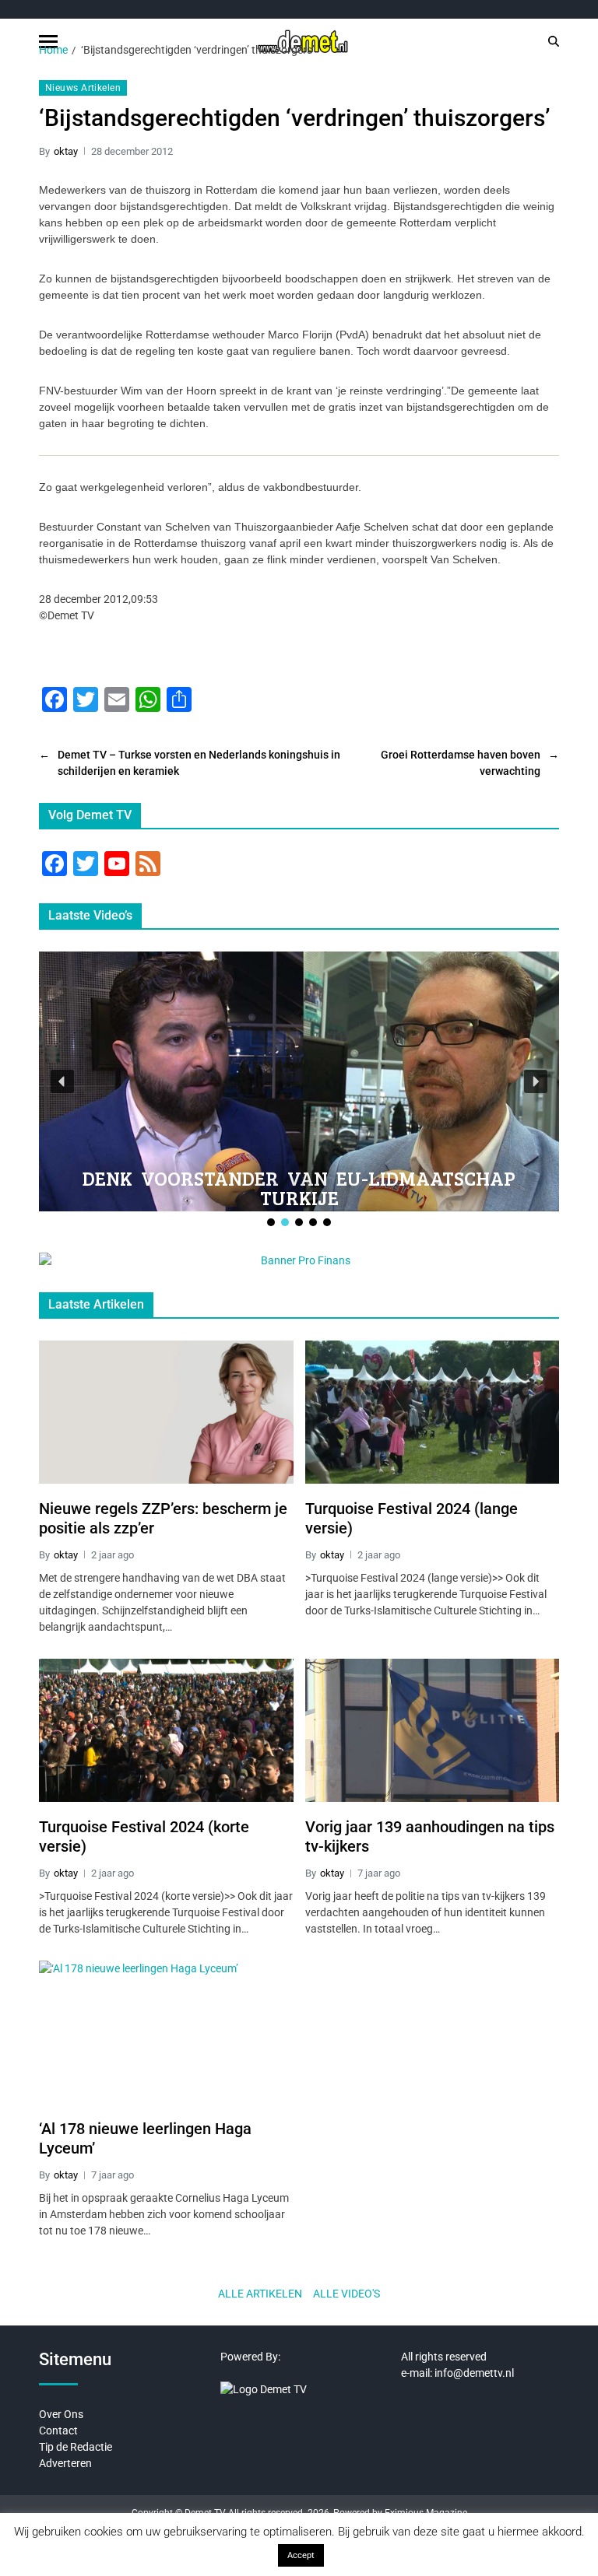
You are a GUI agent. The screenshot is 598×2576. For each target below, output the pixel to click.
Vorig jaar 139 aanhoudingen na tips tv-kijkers (430, 1836)
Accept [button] (301, 2555)
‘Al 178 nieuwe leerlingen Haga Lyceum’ (145, 2138)
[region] (299, 1090)
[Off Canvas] (48, 42)
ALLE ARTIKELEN (260, 2294)
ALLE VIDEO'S (346, 2294)
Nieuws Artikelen (83, 88)
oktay (66, 151)
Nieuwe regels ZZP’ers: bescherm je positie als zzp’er (163, 1518)
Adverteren (65, 2463)
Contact (58, 2431)
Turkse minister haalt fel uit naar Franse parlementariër (300, 1188)
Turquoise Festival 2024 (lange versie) (412, 1518)
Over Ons (61, 2414)
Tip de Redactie (76, 2447)
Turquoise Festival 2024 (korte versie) (144, 1836)
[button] (62, 1081)
